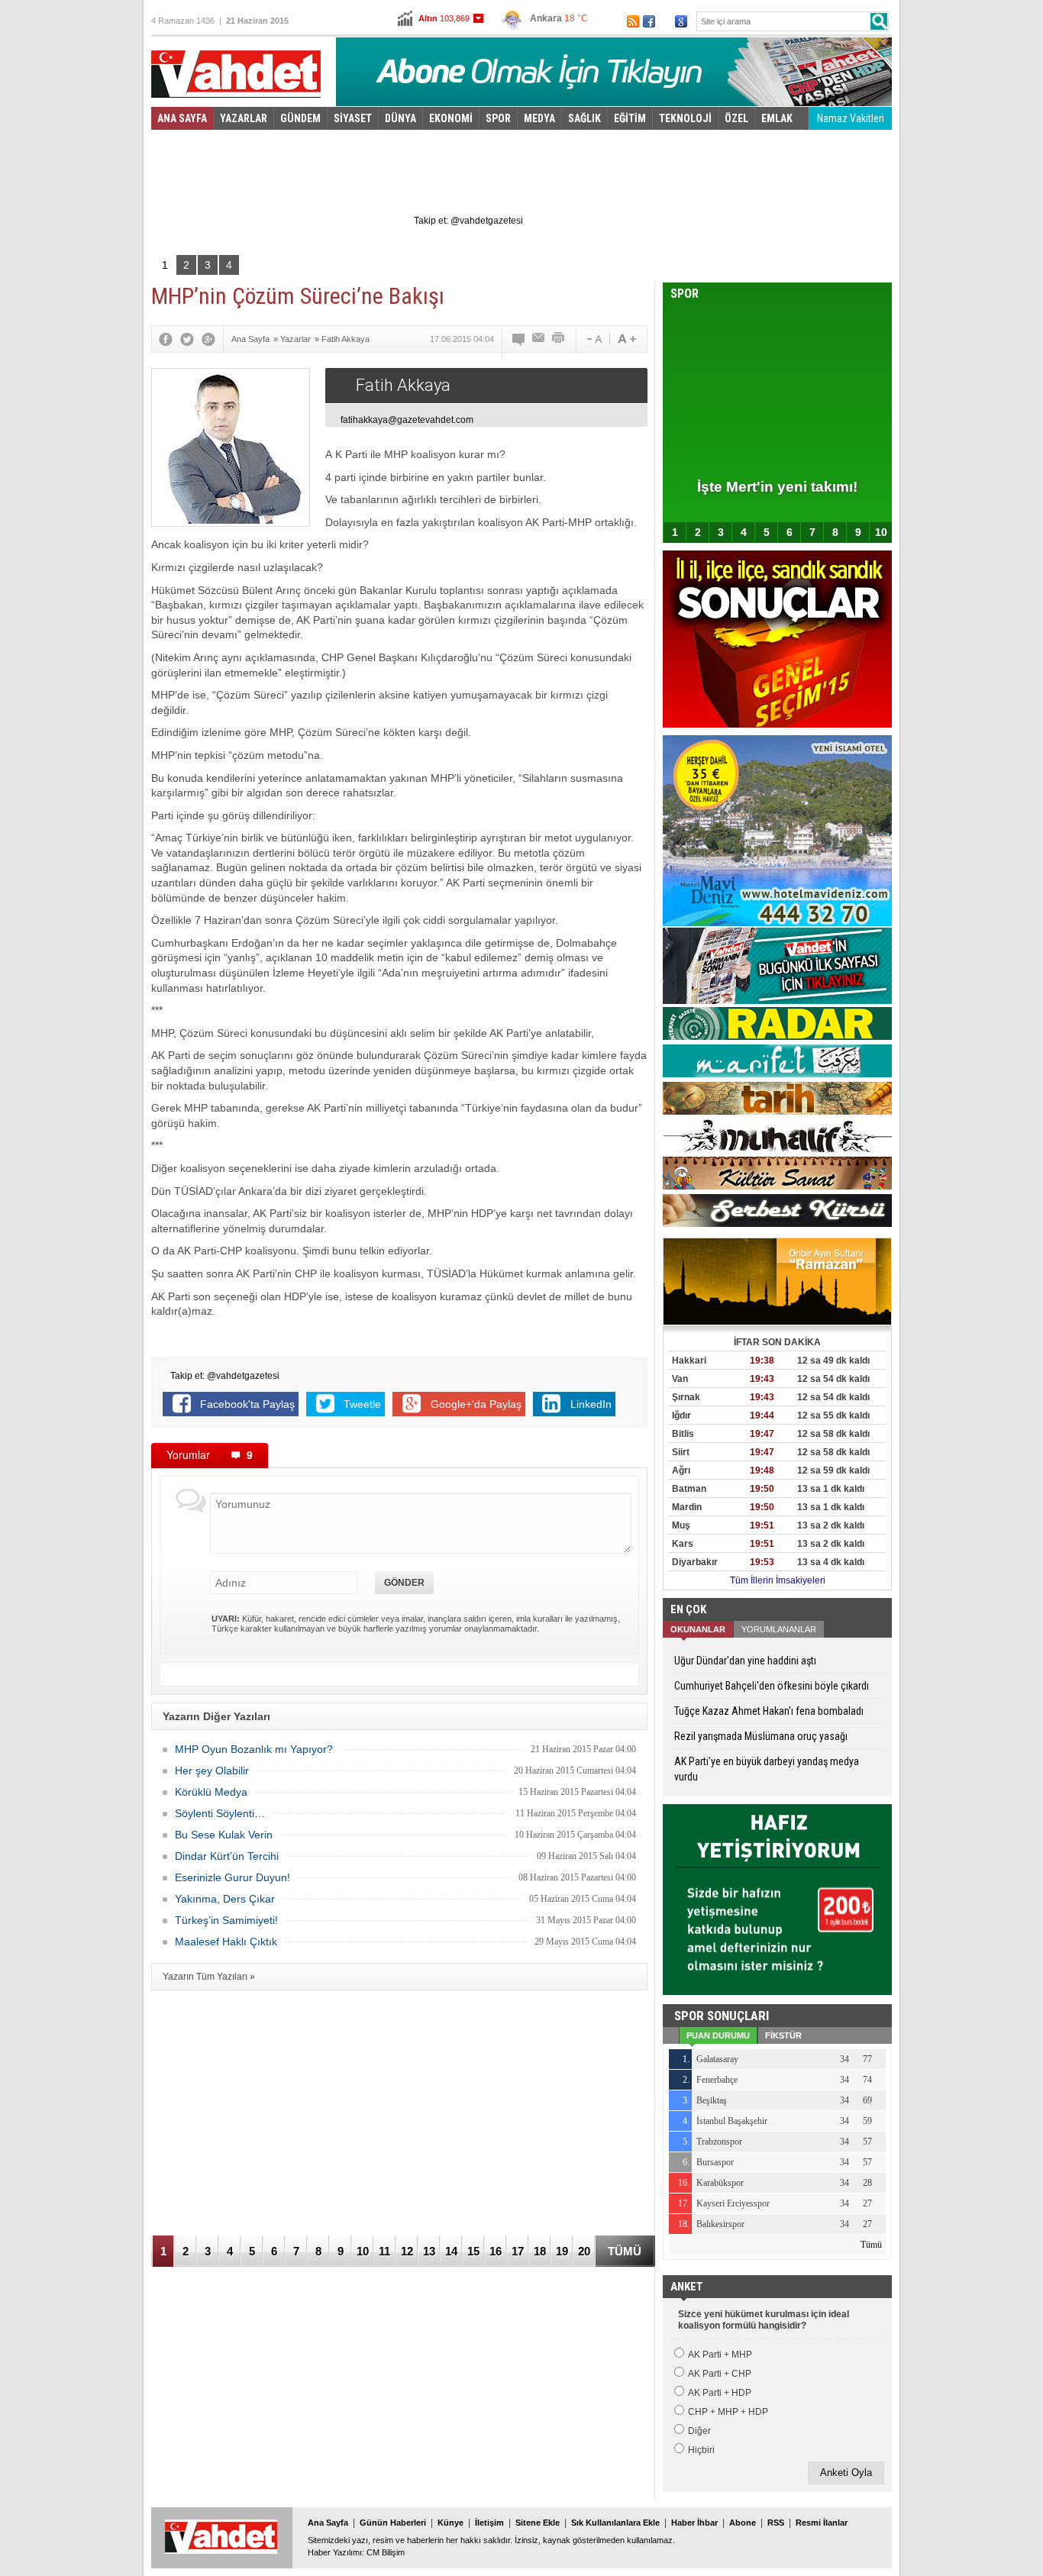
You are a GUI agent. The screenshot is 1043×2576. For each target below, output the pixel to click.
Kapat (838, 118)
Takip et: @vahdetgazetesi (468, 221)
